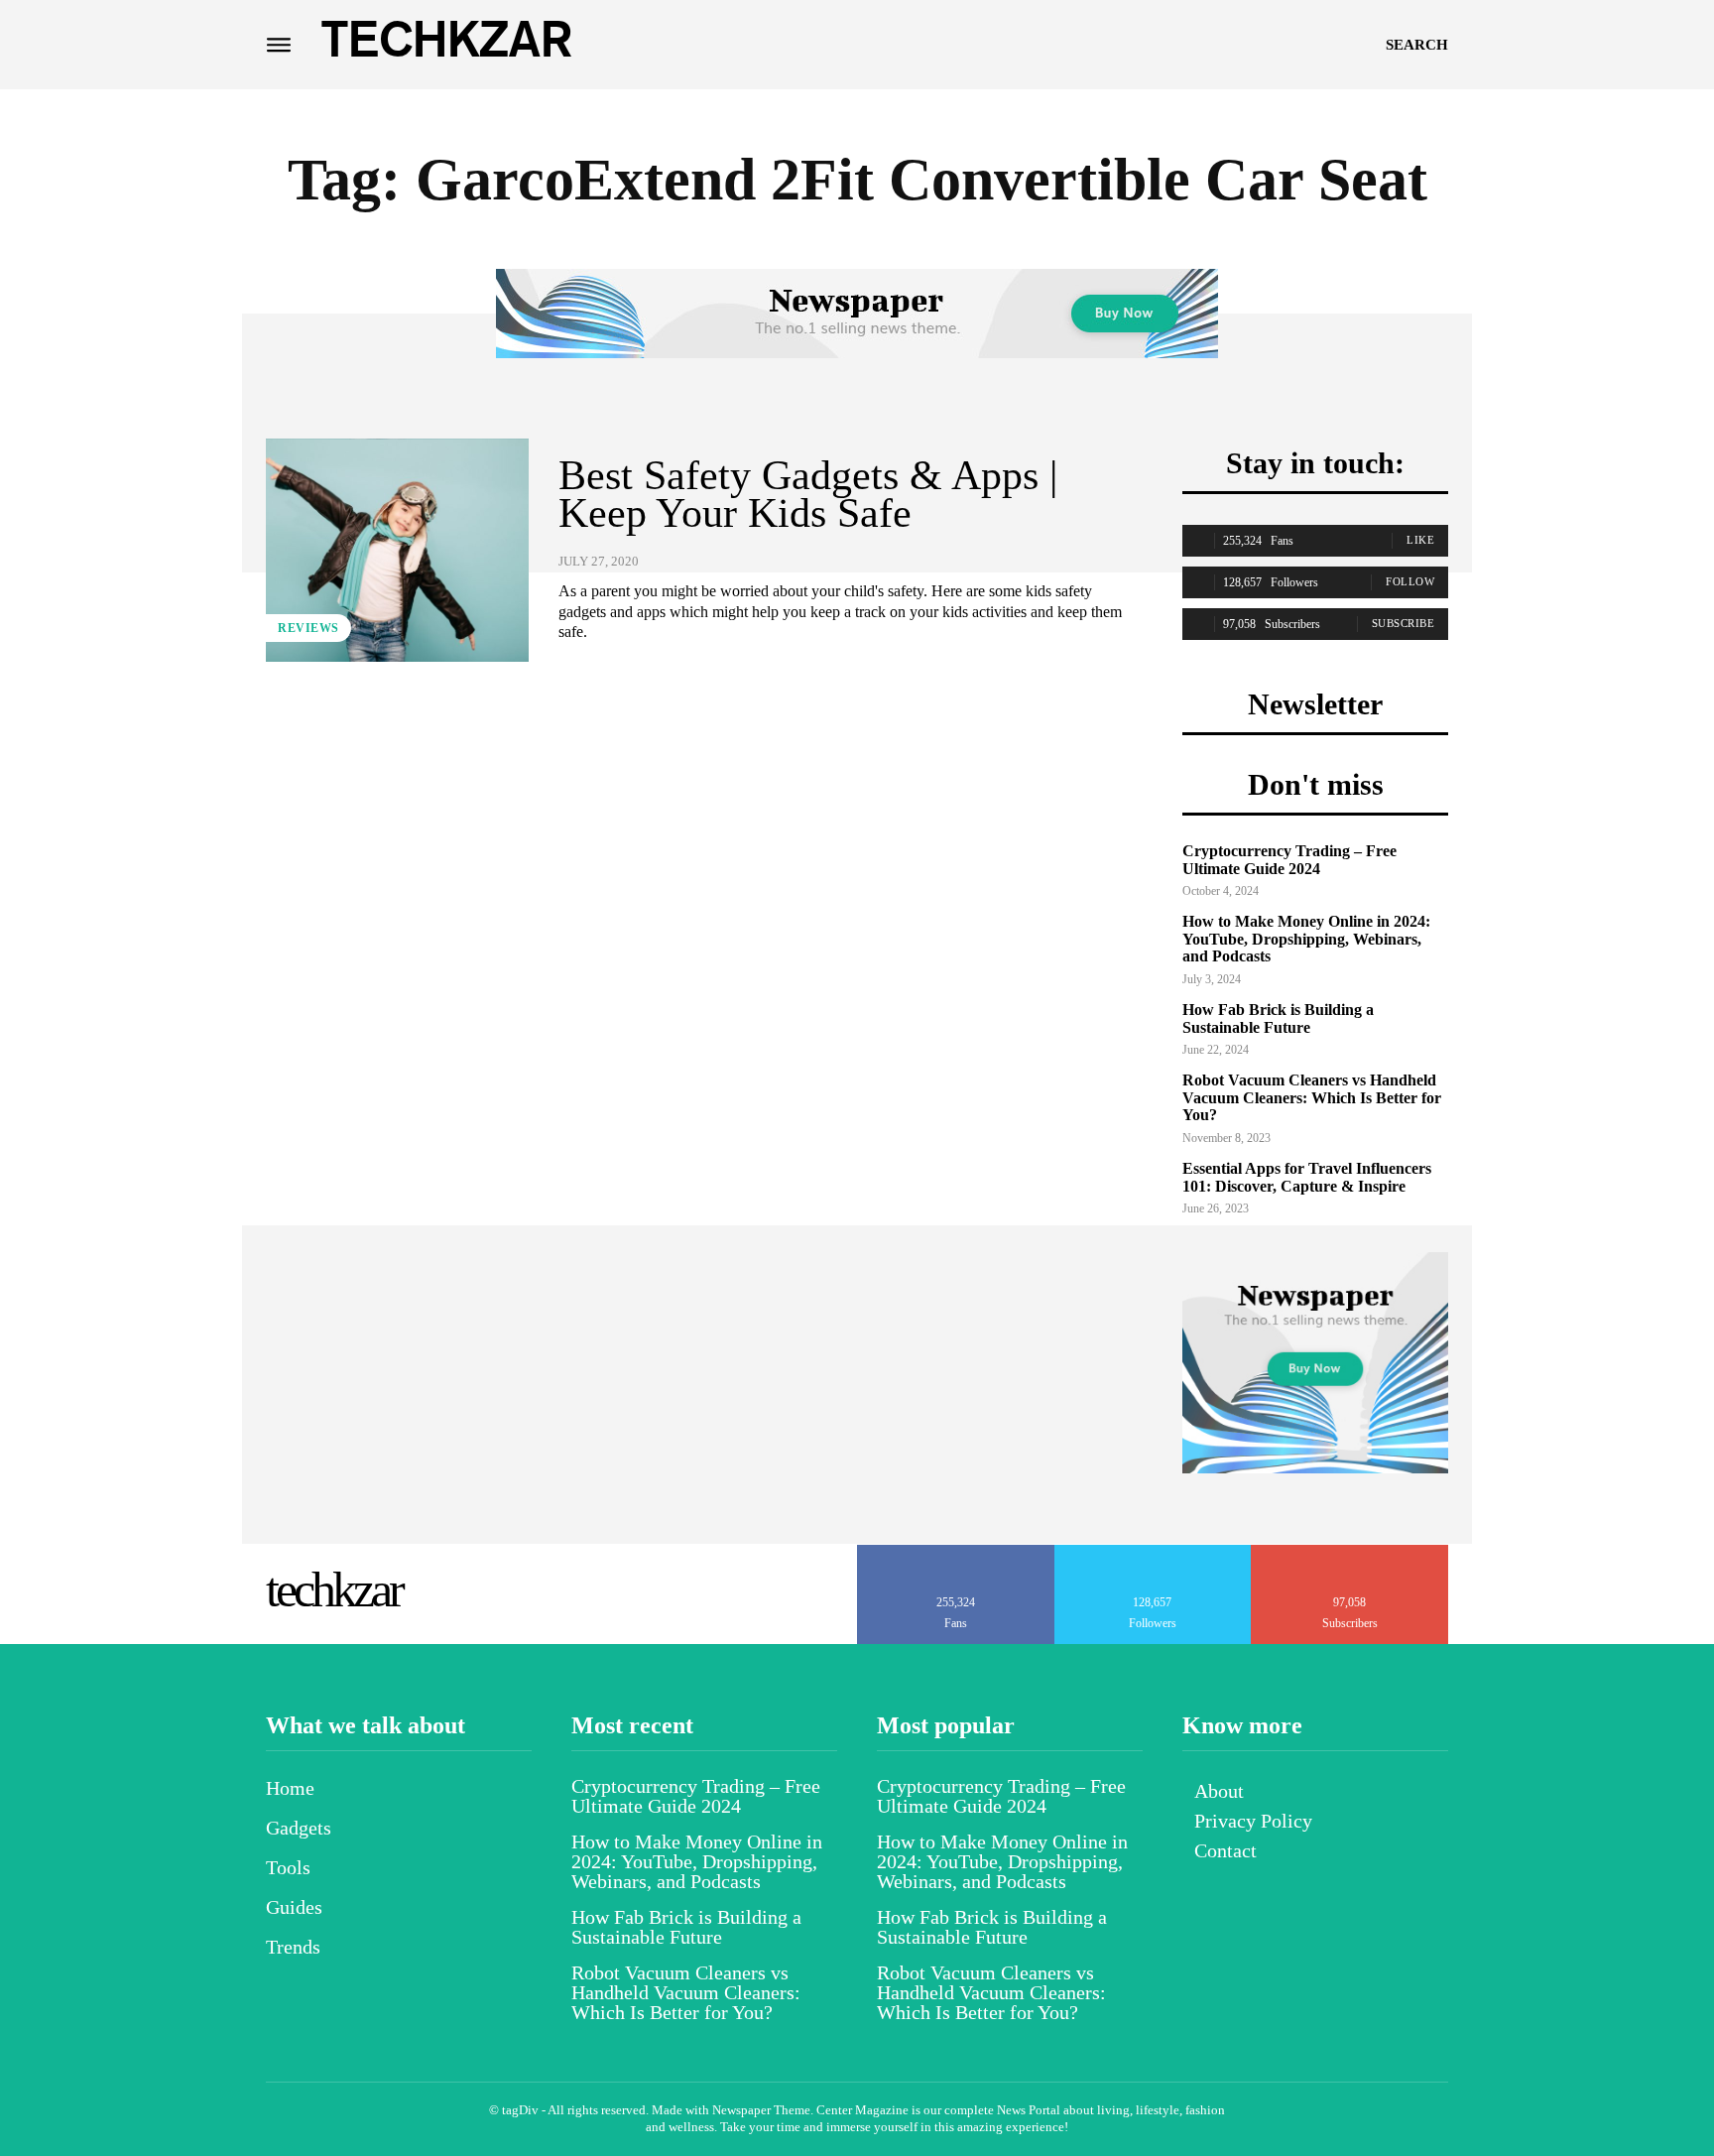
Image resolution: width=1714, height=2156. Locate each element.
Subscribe (1404, 623)
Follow (1410, 581)
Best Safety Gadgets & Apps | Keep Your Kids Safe (808, 494)
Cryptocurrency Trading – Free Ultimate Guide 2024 (1289, 860)
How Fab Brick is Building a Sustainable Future (1278, 1018)
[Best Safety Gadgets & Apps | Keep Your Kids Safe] (397, 550)
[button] (1417, 45)
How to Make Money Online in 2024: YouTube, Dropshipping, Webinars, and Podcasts (1306, 939)
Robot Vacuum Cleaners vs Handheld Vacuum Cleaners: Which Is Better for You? (1312, 1097)
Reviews (308, 628)
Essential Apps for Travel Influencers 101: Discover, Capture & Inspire (1307, 1177)
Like (1420, 540)
